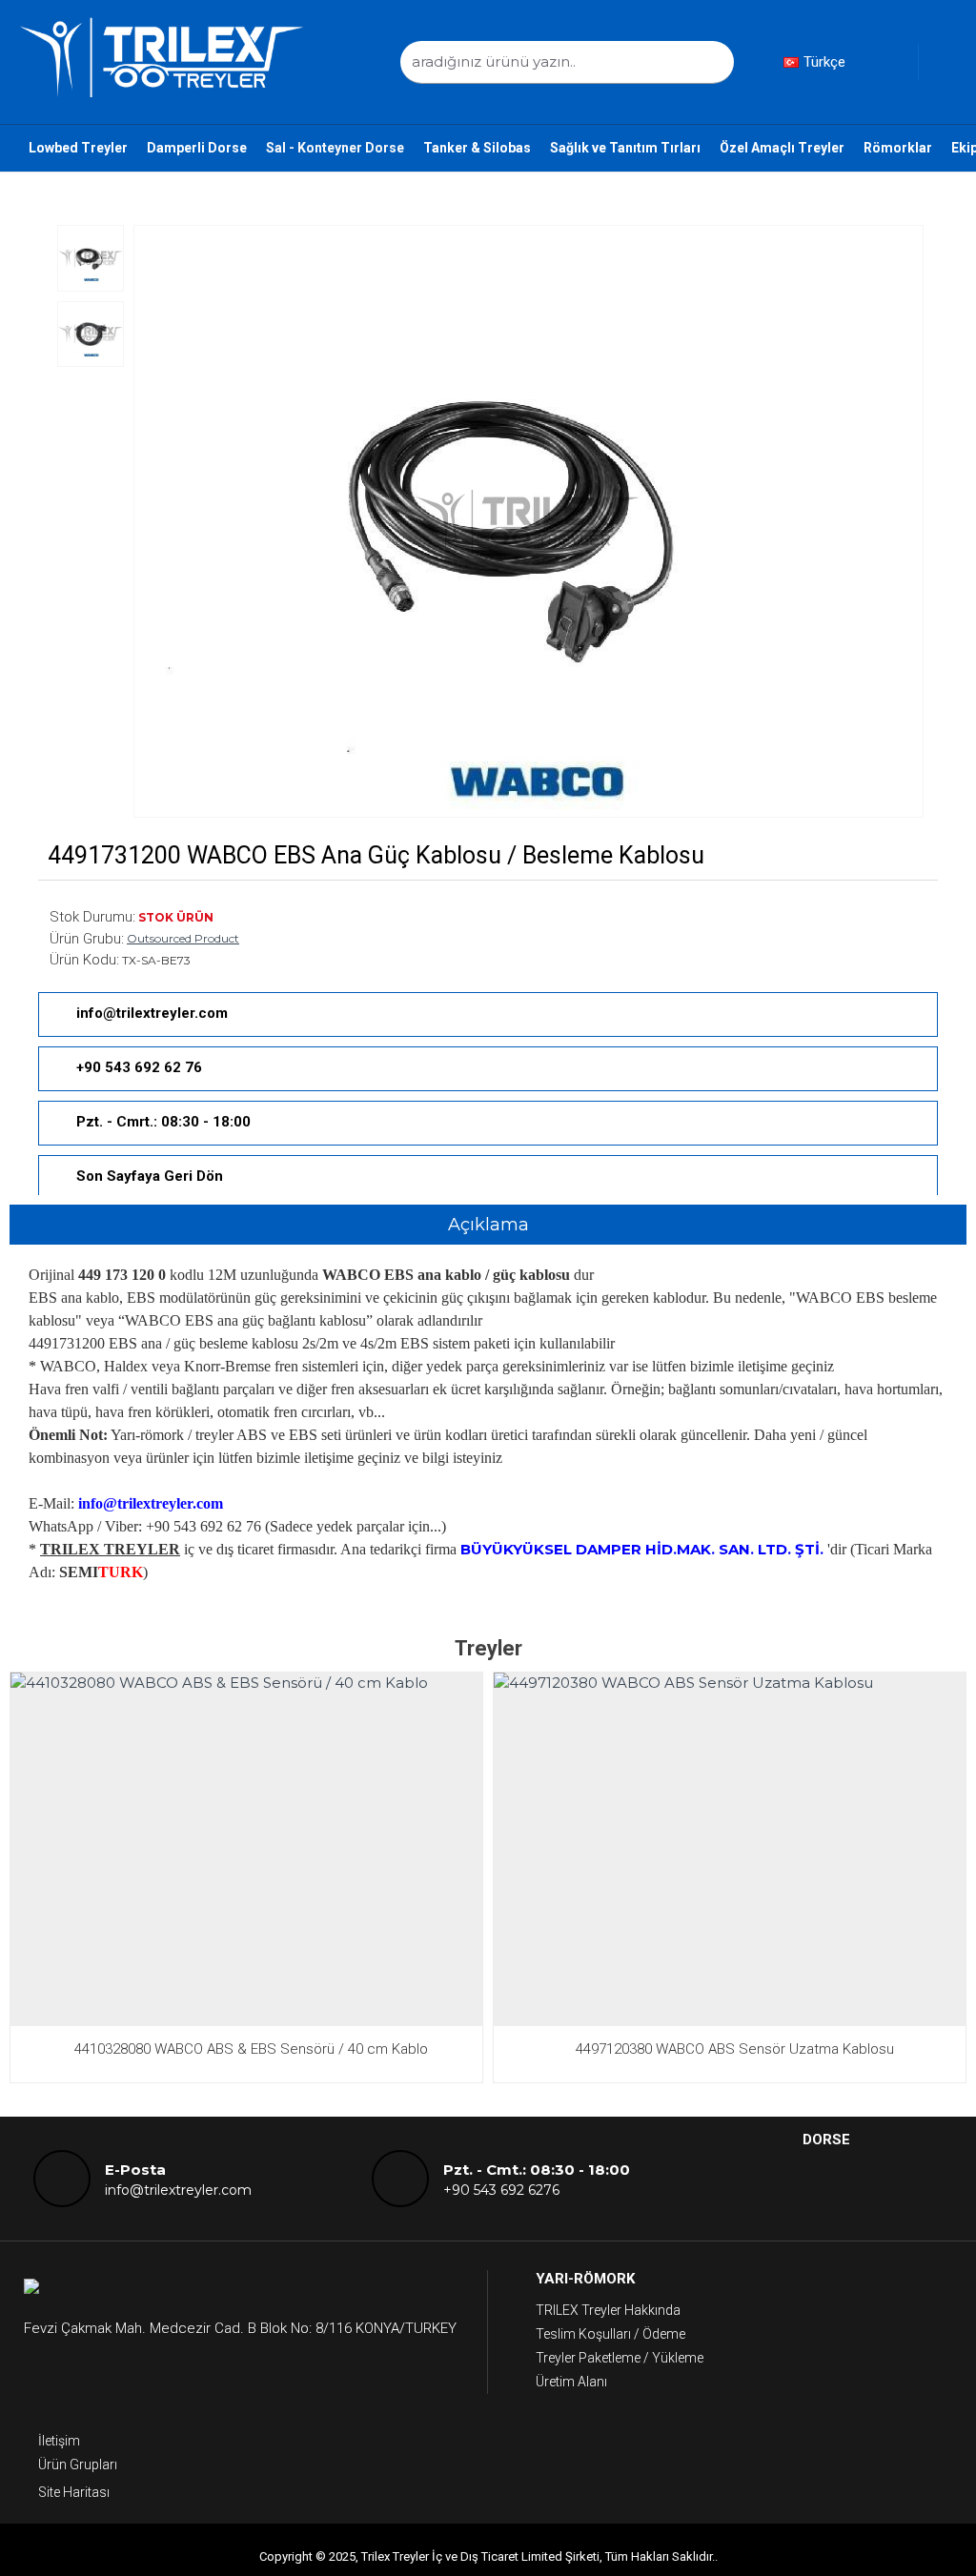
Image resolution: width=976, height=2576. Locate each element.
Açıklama (488, 1225)
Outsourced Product (183, 938)
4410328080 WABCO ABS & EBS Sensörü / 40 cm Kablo (251, 2049)
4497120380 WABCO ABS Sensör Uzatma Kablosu (735, 2049)
